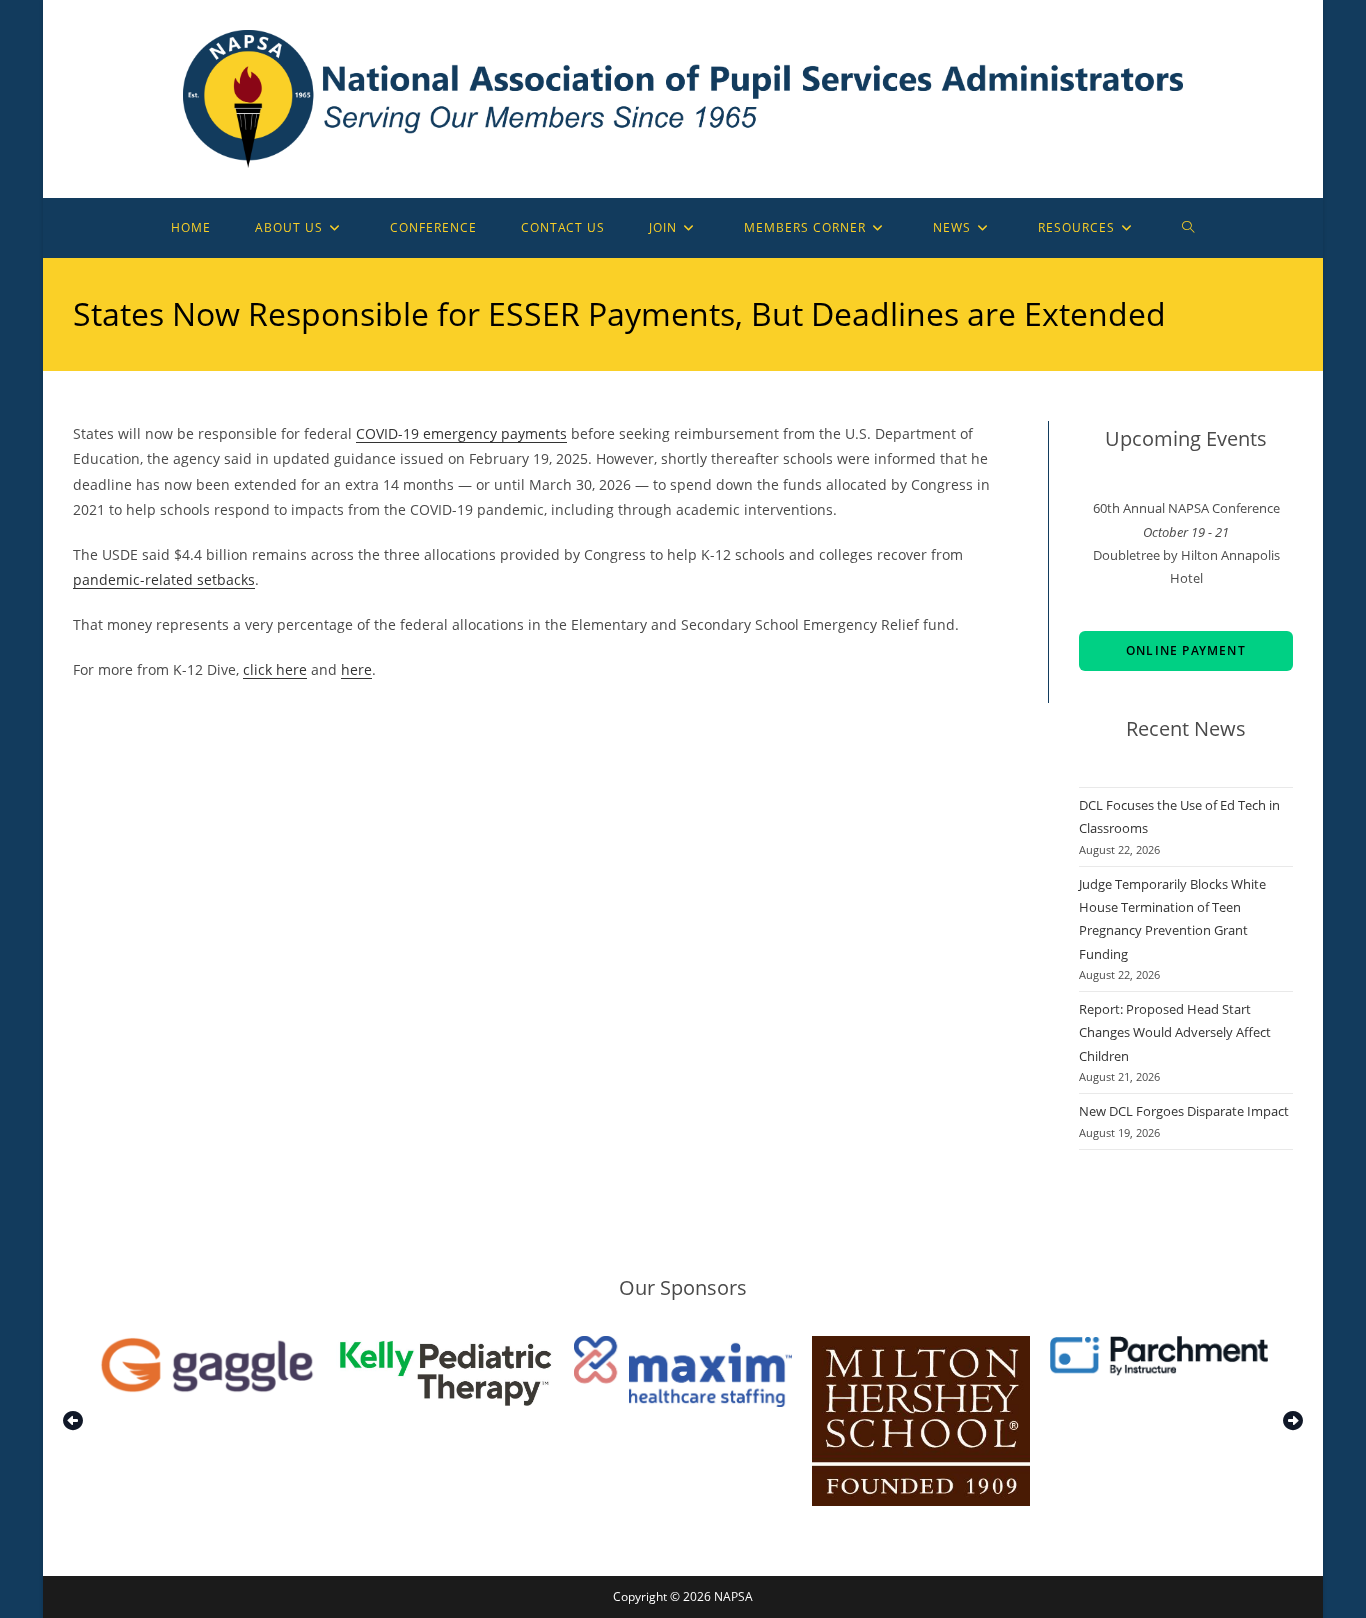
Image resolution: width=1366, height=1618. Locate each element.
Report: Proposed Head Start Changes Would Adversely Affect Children (1175, 1032)
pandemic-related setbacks (164, 579)
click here (275, 669)
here (356, 669)
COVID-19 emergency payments (461, 433)
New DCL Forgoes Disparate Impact (1184, 1111)
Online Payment (1186, 650)
